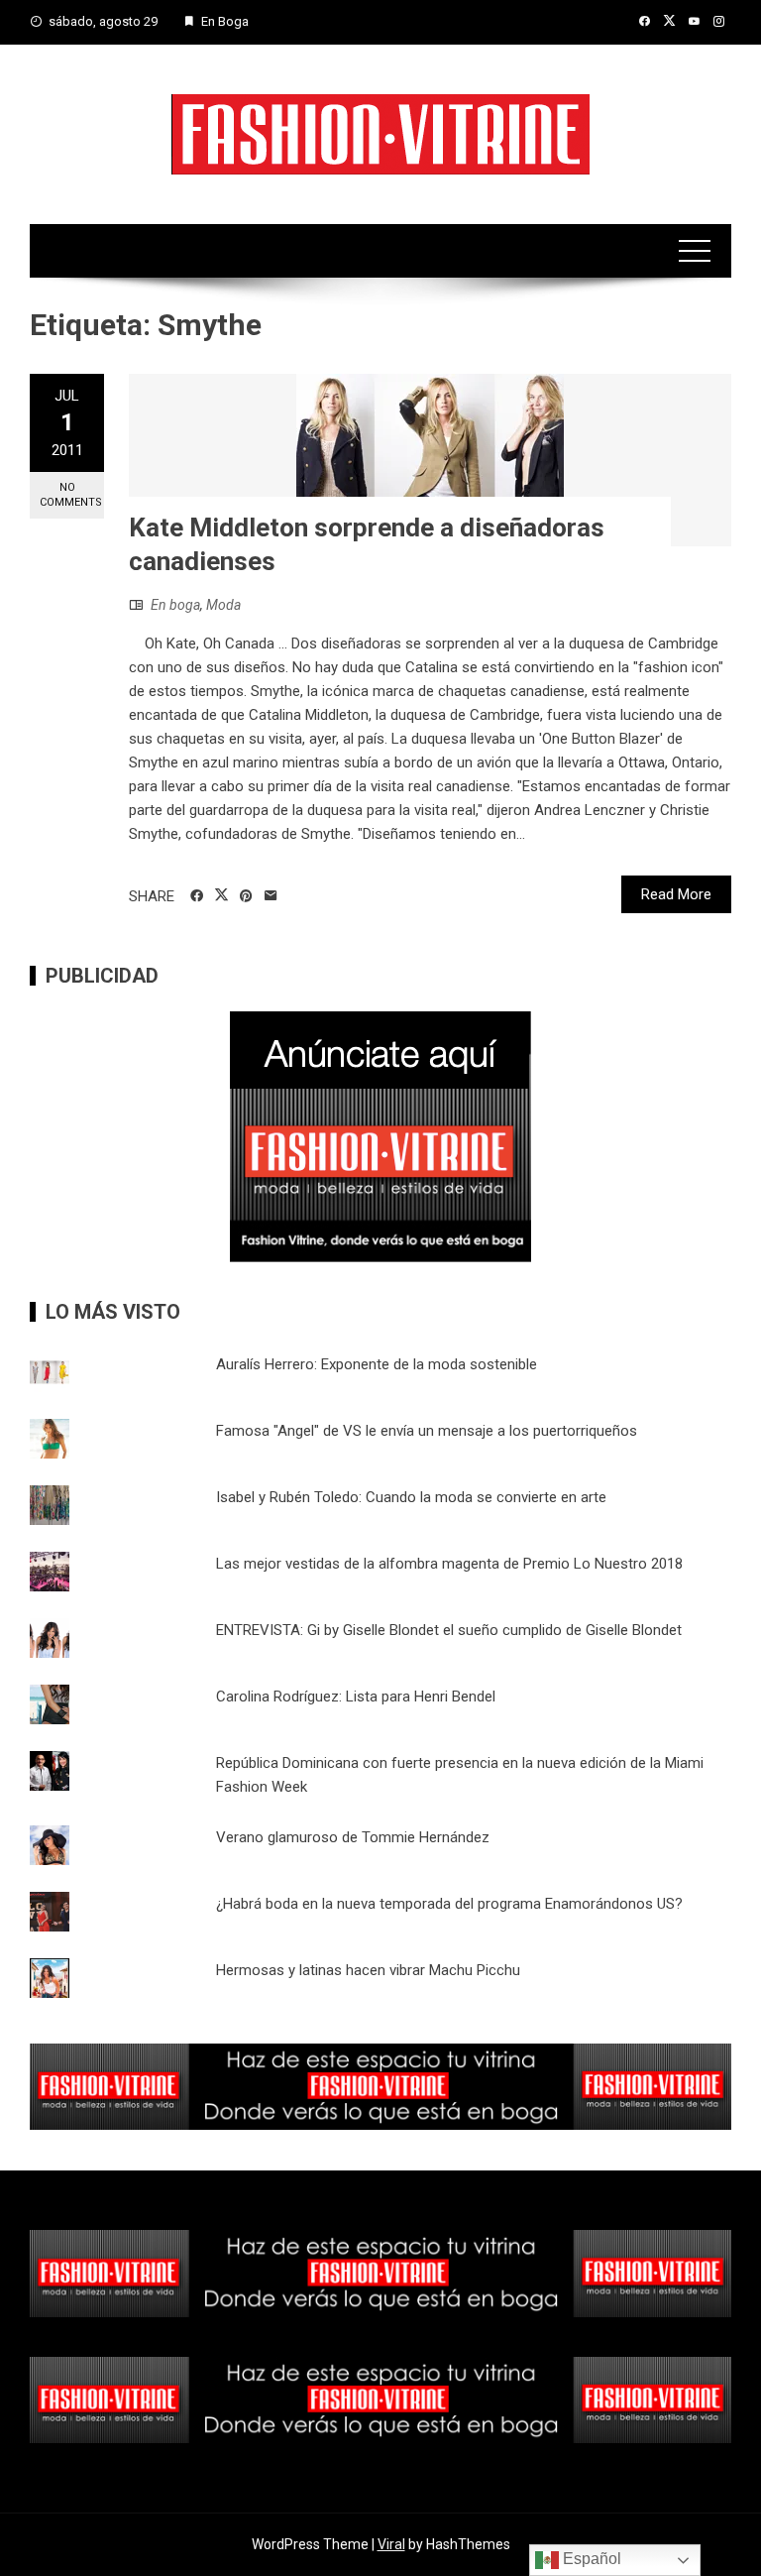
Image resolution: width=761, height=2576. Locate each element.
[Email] (271, 896)
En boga (175, 605)
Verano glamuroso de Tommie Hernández (353, 1837)
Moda (223, 605)
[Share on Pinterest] (246, 896)
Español (590, 2559)
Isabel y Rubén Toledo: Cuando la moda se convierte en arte (411, 1497)
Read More (676, 894)
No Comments (71, 495)
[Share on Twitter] (221, 895)
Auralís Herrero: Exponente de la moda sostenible (377, 1364)
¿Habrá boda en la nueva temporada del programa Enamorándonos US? (449, 1904)
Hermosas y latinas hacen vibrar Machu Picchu (368, 1970)
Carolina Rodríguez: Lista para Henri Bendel (356, 1697)
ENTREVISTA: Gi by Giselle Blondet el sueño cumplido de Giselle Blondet (449, 1630)
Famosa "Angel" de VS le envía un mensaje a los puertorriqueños (427, 1431)
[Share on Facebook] (197, 896)
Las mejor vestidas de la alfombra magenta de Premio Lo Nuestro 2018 (449, 1564)
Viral (391, 2544)
